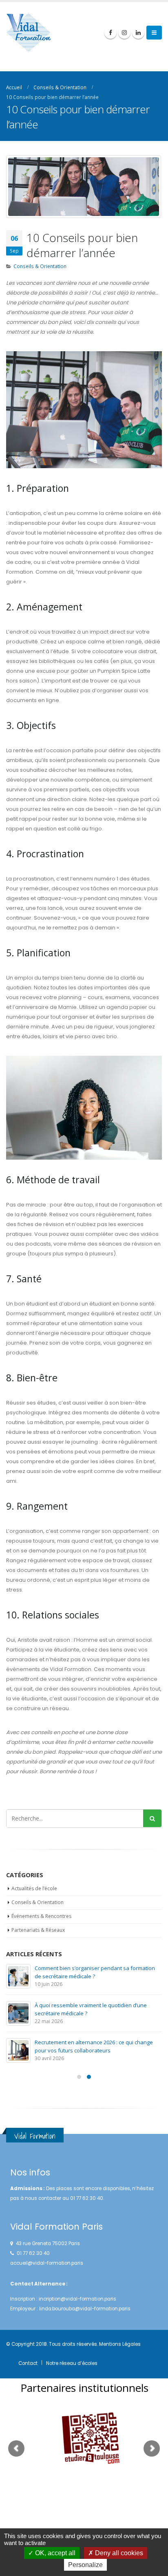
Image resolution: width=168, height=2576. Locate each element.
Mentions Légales (120, 2344)
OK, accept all (54, 2553)
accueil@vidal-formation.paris (47, 2263)
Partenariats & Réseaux (38, 1930)
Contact (28, 2363)
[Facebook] (111, 33)
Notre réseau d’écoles (72, 2363)
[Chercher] (152, 1818)
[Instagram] (124, 33)
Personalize (85, 2565)
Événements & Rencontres (41, 1916)
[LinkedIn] (138, 33)
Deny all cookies (118, 2553)
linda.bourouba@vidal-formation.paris (85, 2309)
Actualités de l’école (34, 1888)
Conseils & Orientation (40, 266)
